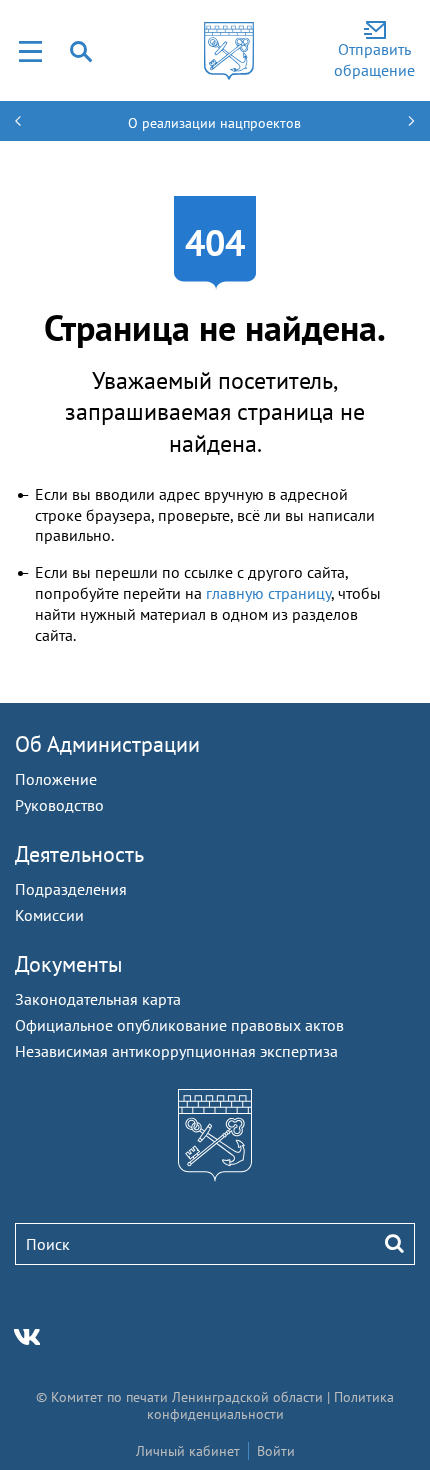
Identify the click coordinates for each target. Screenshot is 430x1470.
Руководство (59, 805)
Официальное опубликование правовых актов (179, 1025)
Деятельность (79, 854)
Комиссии (49, 915)
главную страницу (268, 593)
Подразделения (71, 889)
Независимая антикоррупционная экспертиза (176, 1051)
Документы (69, 964)
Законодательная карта (98, 999)
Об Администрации (107, 744)
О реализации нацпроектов (214, 123)
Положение (56, 779)
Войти (276, 1451)
